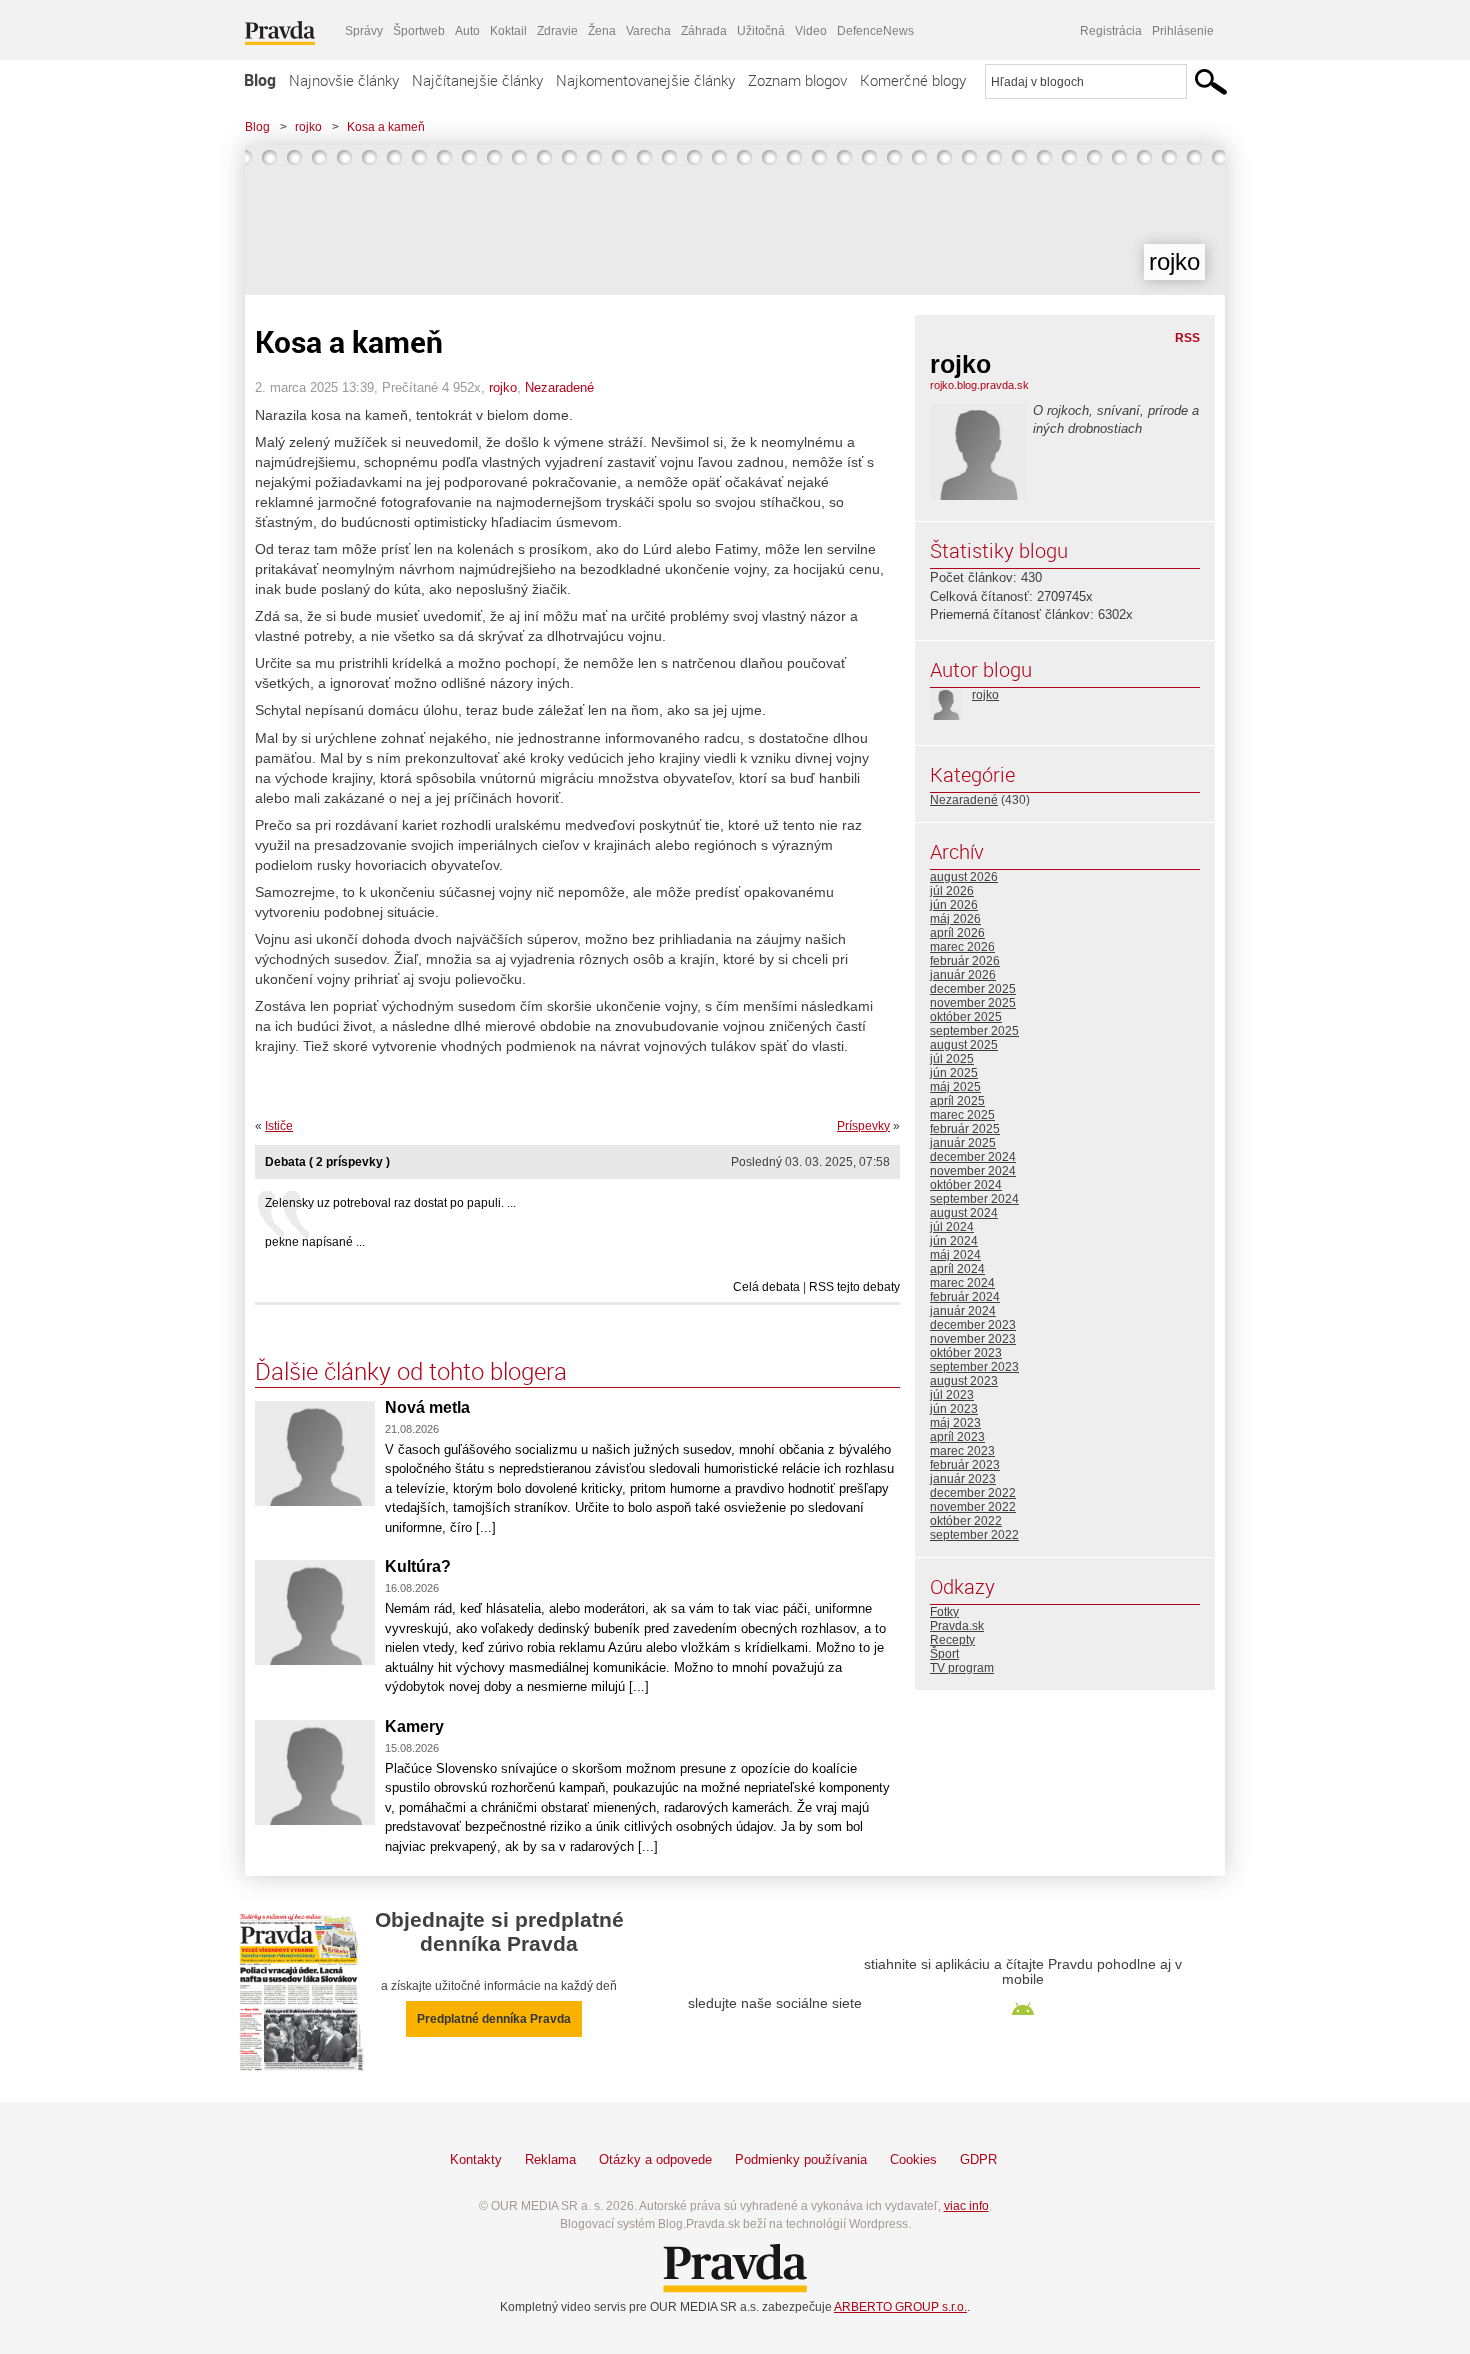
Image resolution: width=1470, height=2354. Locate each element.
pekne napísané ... (315, 1242)
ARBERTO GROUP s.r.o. (900, 2307)
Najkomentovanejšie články (645, 80)
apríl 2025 (957, 1101)
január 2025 (963, 1143)
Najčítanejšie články (477, 80)
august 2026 (964, 877)
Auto (467, 31)
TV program (962, 1668)
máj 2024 (955, 1255)
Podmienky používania (801, 2159)
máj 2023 (955, 1423)
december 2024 (973, 1157)
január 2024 (963, 1311)
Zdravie (557, 31)
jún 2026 (954, 905)
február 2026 (965, 961)
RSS (1187, 338)
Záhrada (704, 31)
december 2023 (973, 1325)
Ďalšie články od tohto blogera (411, 1371)
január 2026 (963, 975)
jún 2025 (954, 1073)
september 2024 (974, 1199)
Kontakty (476, 2159)
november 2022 (973, 1507)
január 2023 (963, 1479)
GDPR (978, 2159)
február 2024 (965, 1297)
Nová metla (427, 1407)
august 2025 (964, 1045)
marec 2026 (962, 947)
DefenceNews (875, 31)
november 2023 (973, 1339)
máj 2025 (955, 1087)
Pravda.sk (957, 1626)
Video (811, 31)
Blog (260, 80)
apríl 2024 (957, 1269)
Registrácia (1111, 31)
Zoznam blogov (797, 80)
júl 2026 (952, 891)
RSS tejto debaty (854, 1287)
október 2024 (966, 1185)
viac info (966, 2206)
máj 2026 (955, 919)
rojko (308, 127)
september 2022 (974, 1535)
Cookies (913, 2159)
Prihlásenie (1183, 31)
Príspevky (863, 1126)
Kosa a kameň (386, 127)
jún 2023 (954, 1409)
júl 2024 (952, 1227)
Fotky (944, 1612)
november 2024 (973, 1171)
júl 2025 (952, 1059)
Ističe (279, 1126)
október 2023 (966, 1353)
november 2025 (973, 1003)
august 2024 (964, 1213)
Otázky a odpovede (655, 2159)
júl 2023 (952, 1395)
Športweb (419, 31)
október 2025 (966, 1017)
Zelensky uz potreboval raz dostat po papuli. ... (390, 1203)
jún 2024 (954, 1241)
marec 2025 (962, 1115)
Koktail (508, 31)
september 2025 (974, 1031)
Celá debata (766, 1287)
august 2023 (964, 1381)
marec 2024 (962, 1283)
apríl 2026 (957, 933)
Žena (602, 31)
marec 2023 (962, 1451)
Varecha (648, 31)
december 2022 (973, 1493)
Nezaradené (559, 387)
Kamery (414, 1726)
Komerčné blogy (913, 80)
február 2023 (965, 1465)
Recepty (952, 1640)
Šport (944, 1654)
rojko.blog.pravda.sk (979, 385)
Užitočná (761, 31)
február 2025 (965, 1129)
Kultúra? (418, 1566)
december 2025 (973, 989)
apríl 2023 (957, 1437)
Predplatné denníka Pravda (494, 2019)
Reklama (550, 2159)
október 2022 (966, 1521)
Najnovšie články (344, 80)
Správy (364, 31)
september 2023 (974, 1367)
